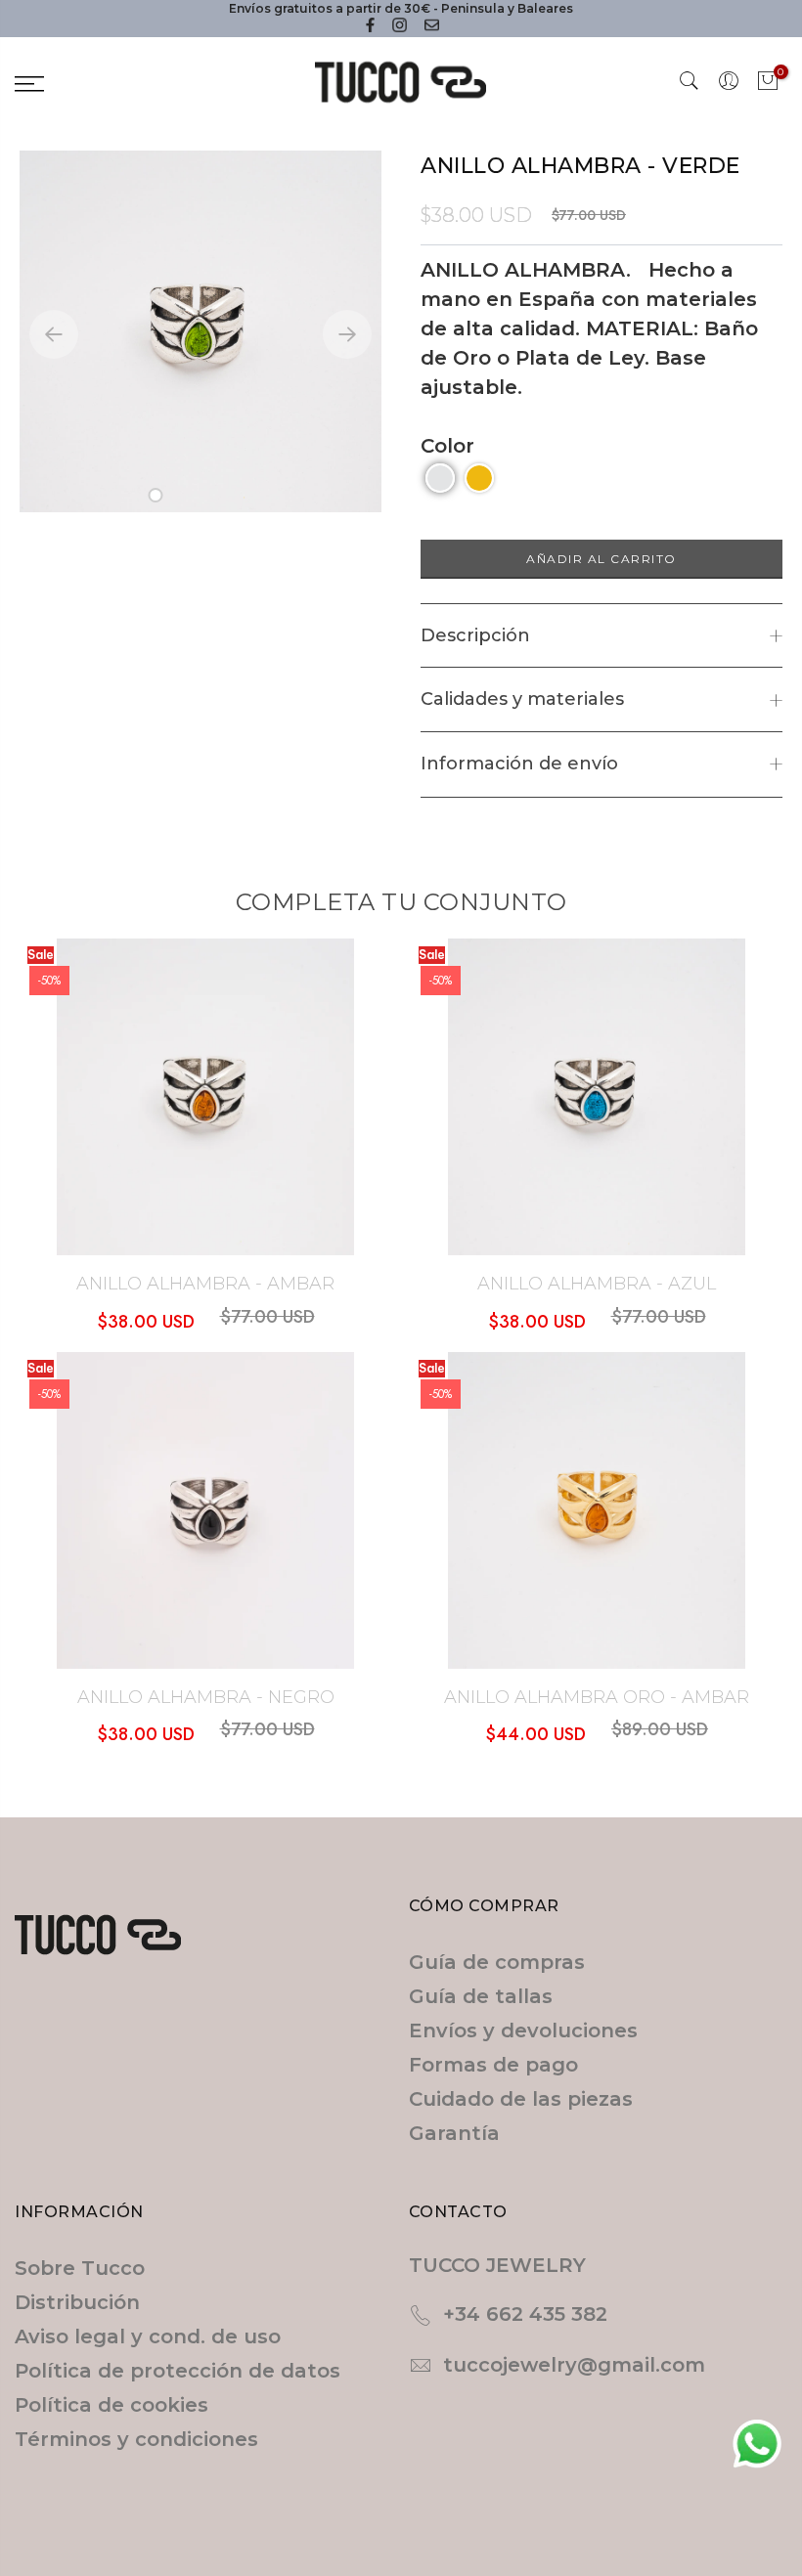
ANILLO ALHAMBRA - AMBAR (205, 1284)
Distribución (77, 2302)
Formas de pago (493, 2065)
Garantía (454, 2133)
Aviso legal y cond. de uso (148, 2336)
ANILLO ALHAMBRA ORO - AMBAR (597, 1697)
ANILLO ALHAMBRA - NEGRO (206, 1697)
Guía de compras (497, 1962)
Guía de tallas (481, 1996)
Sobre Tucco (80, 2268)
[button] (156, 495)
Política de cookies (111, 2405)
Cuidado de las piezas (521, 2099)
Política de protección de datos (178, 2371)
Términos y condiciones (136, 2439)
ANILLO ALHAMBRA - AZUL (597, 1284)
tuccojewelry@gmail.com (574, 2365)
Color (447, 446)
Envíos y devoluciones (523, 2030)
